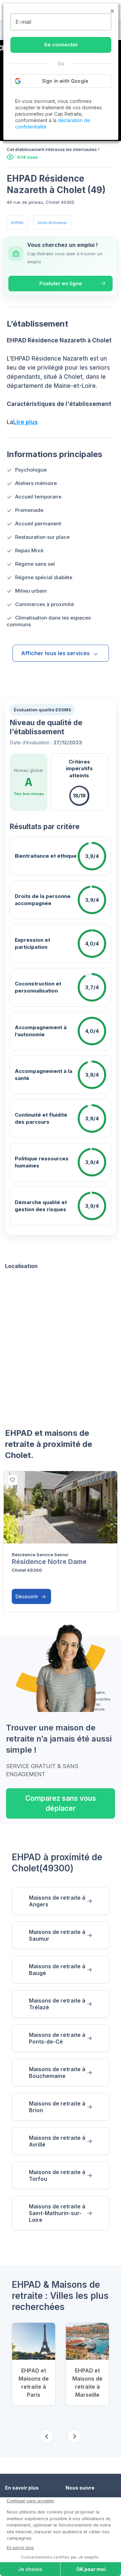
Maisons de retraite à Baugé (57, 1970)
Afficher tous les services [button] (55, 653)
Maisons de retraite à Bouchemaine (57, 2073)
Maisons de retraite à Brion (57, 2107)
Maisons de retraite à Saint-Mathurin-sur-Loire (57, 2213)
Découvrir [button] (27, 1596)
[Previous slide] (47, 2436)
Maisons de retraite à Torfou (57, 2175)
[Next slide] (74, 2436)
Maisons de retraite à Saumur (57, 1935)
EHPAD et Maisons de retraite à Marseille (87, 2383)
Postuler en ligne (61, 283)
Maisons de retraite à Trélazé (57, 2004)
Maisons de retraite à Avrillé (57, 2141)
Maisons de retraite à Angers (57, 1901)
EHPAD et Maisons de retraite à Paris (34, 2383)
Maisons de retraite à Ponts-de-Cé (57, 2038)
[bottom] (12, 1480)
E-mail (23, 22)
